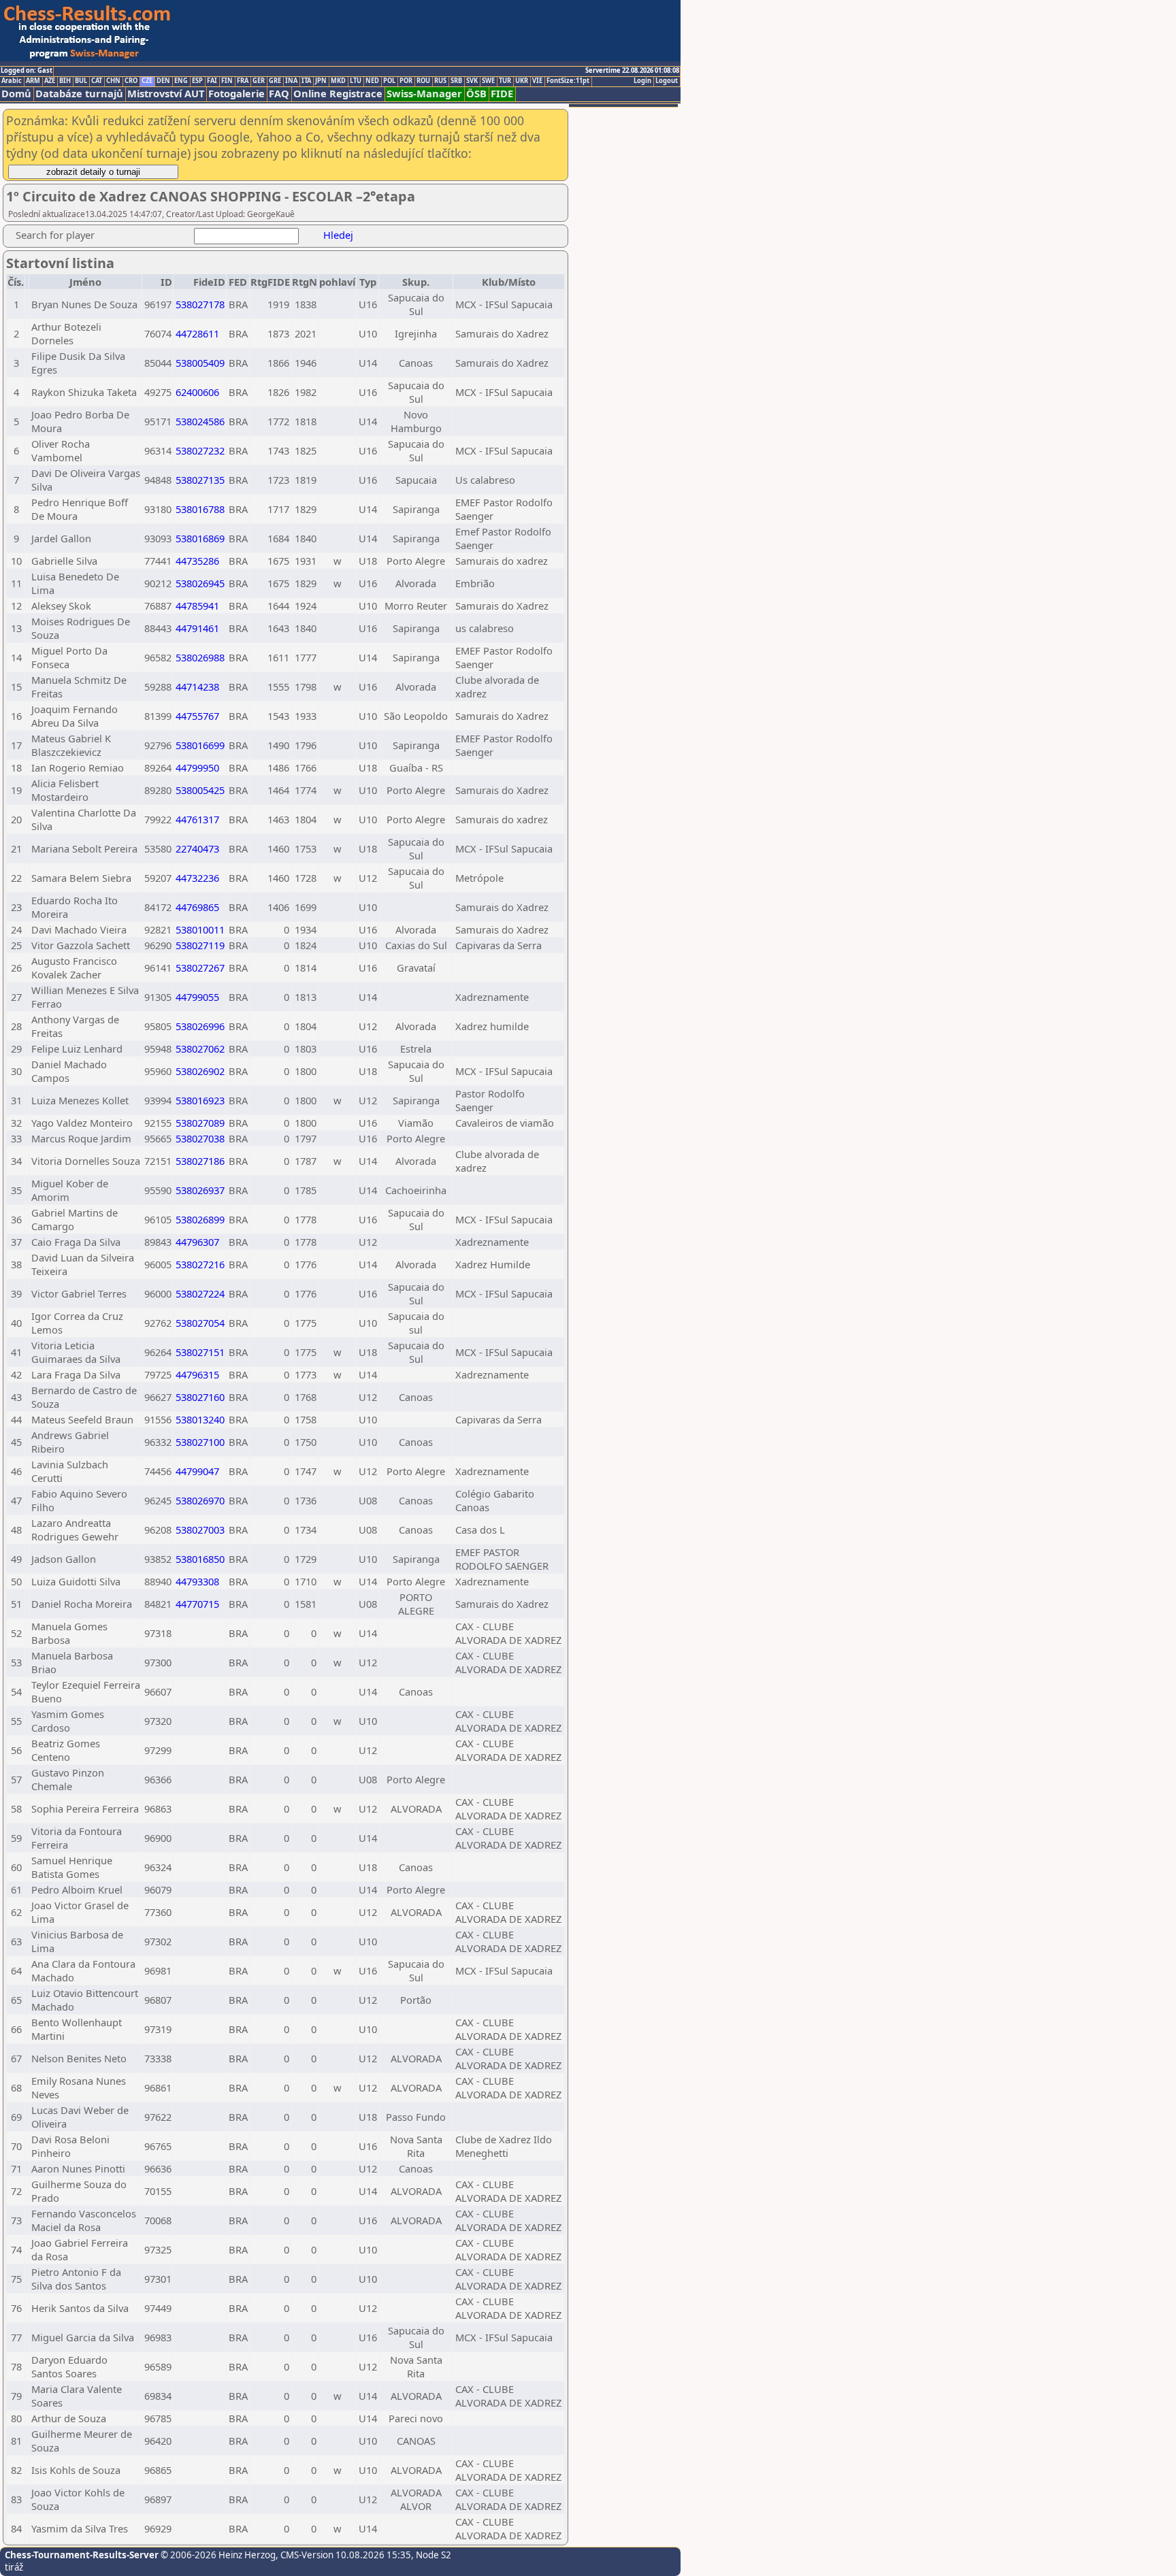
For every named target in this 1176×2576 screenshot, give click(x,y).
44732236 (197, 878)
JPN (321, 81)
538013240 (200, 1419)
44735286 (197, 561)
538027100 (200, 1442)
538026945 (200, 583)
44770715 (197, 1604)
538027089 (200, 1123)
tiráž (14, 2567)
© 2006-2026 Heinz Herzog (217, 2555)
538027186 (200, 1161)
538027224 (200, 1293)
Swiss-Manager (424, 94)
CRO (131, 81)
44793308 (197, 1581)
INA (291, 81)
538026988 (200, 657)
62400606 (197, 392)
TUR (505, 81)
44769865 (197, 907)
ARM (33, 81)
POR (406, 81)
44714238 (197, 687)
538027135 (200, 480)
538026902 (200, 1071)
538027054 (200, 1323)
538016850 (200, 1559)
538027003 (200, 1530)
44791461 (197, 628)
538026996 (200, 1026)
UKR (522, 81)
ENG (181, 81)
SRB (456, 81)
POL (389, 81)
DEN (163, 81)
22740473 (197, 848)
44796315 (197, 1374)
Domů (16, 94)
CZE (147, 81)
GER (259, 81)
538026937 (200, 1190)
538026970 (200, 1500)
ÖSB (476, 94)
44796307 (197, 1242)
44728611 (197, 333)
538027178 (200, 304)
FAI (212, 81)
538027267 (200, 968)
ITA (306, 81)
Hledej (338, 235)
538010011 (200, 929)
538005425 (200, 790)
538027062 (200, 1048)
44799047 (197, 1471)
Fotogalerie (236, 94)
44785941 (197, 606)
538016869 (200, 538)
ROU (423, 81)
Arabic (12, 81)
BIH (65, 81)
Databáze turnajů (79, 94)
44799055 (197, 997)
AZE (50, 81)
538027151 (200, 1352)
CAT (97, 81)
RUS (440, 81)
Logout (667, 81)
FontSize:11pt (568, 81)
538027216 (200, 1264)
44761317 (197, 819)
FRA (243, 81)
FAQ (279, 94)
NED (372, 81)
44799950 (197, 767)
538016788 (200, 509)
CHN (113, 81)
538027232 (200, 450)
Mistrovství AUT (166, 94)
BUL (81, 81)
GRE (275, 81)
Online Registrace (338, 94)
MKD (338, 81)
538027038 (200, 1138)
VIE (537, 81)
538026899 (200, 1219)
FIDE (502, 94)
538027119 (200, 945)
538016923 (200, 1100)
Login (642, 81)
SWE (488, 81)
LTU (356, 81)
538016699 (200, 745)
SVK (472, 81)
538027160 (200, 1397)
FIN (227, 81)
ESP (197, 81)
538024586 (200, 421)
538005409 (200, 363)
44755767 (197, 716)
